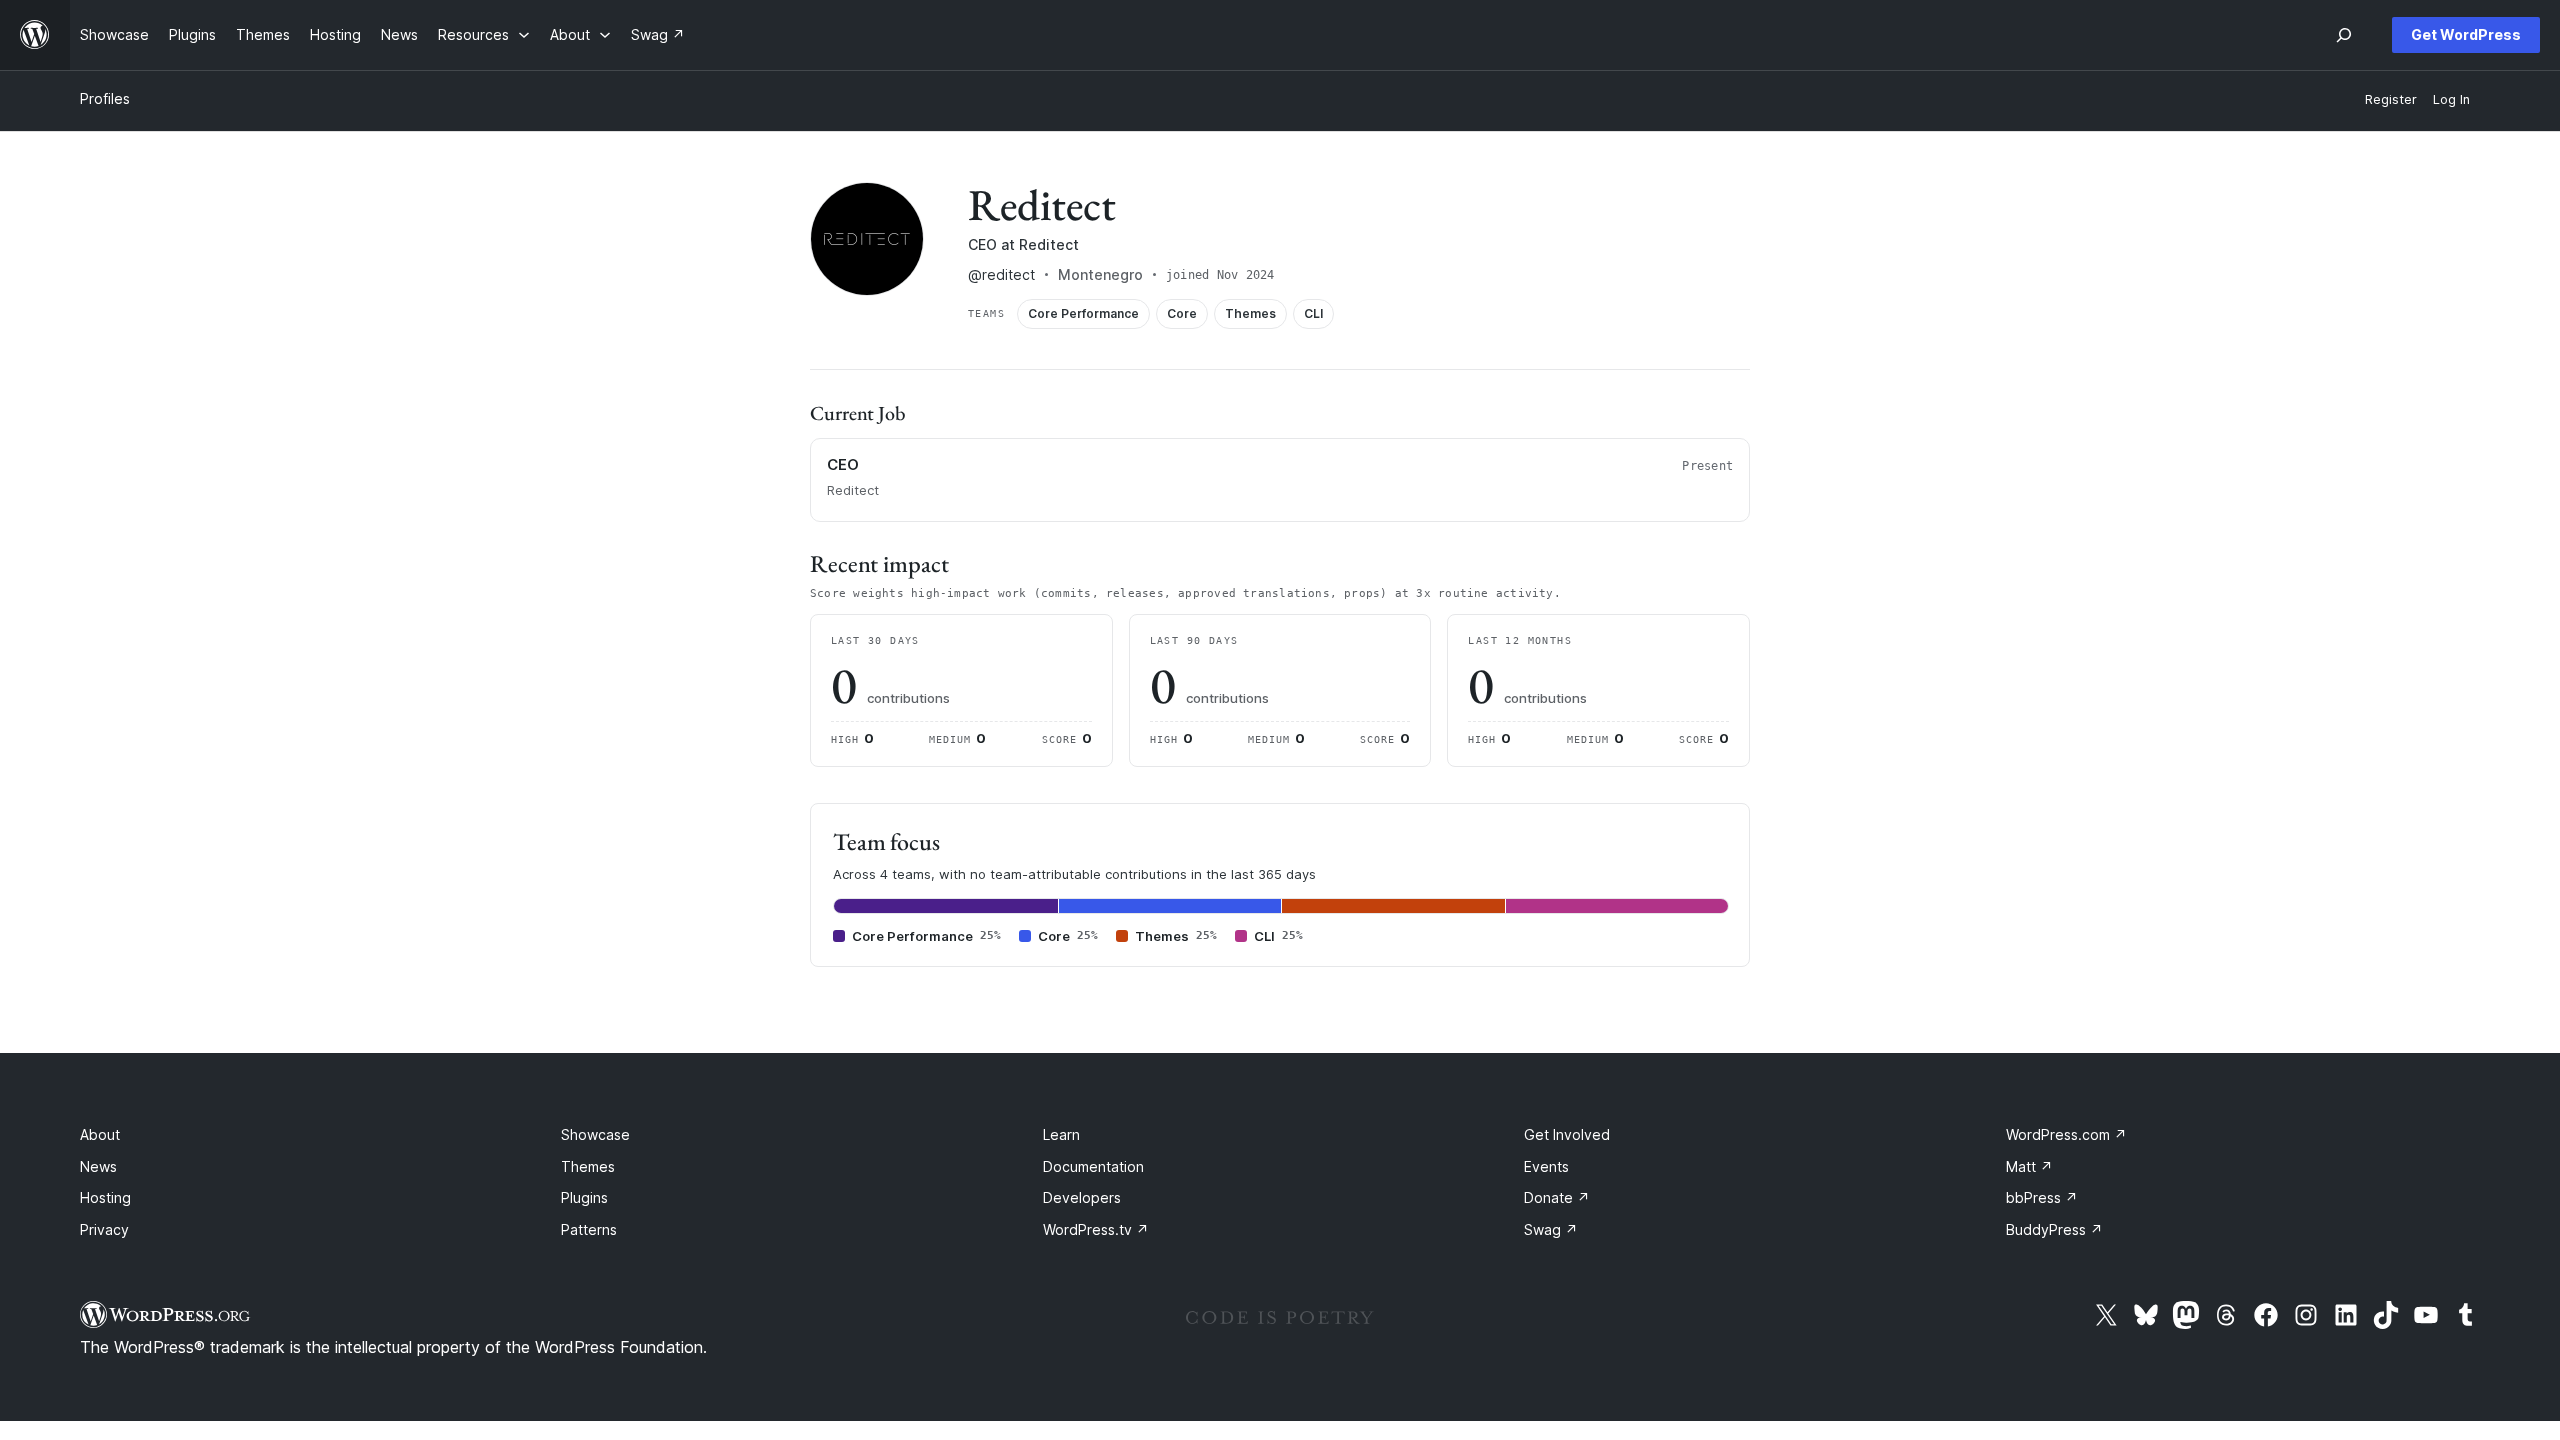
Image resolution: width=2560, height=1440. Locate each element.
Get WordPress (2466, 34)
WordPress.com (2066, 1134)
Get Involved (1567, 1134)
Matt (2029, 1166)
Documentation (1093, 1166)
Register (2391, 99)
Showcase (595, 1134)
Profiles (105, 98)
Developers (1082, 1197)
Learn (1061, 1134)
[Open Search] (2344, 35)
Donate (1557, 1197)
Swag (1551, 1229)
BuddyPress (2054, 1229)
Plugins (584, 1197)
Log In (2451, 99)
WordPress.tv (1096, 1229)
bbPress (2042, 1197)
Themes (588, 1166)
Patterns (589, 1229)
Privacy (104, 1229)
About (100, 1134)
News (98, 1166)
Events (1546, 1166)
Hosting (105, 1197)
